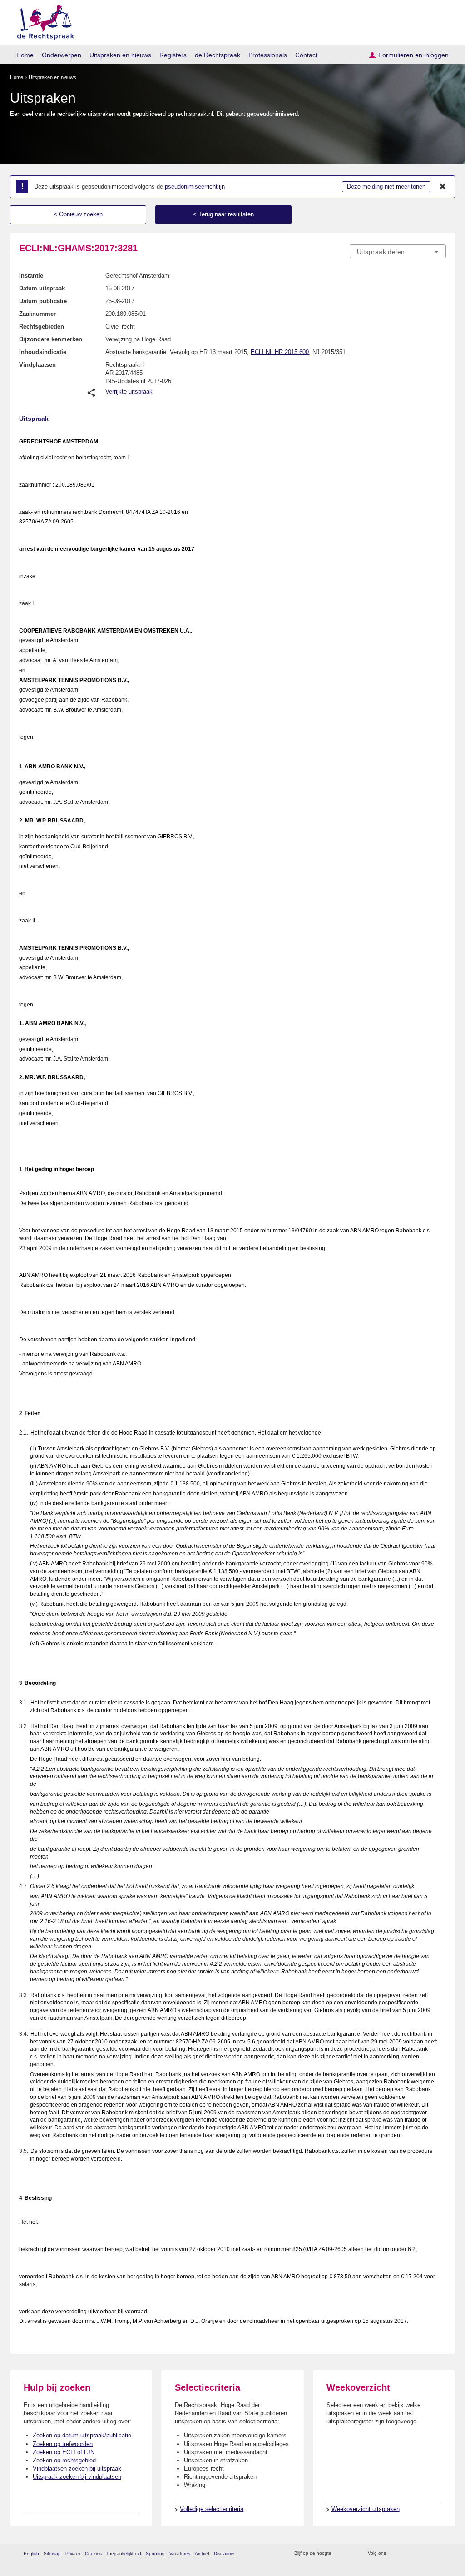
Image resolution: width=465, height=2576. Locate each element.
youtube (441, 2554)
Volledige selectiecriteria (212, 2509)
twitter (394, 2554)
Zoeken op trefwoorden (63, 2444)
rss (340, 2554)
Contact (306, 55)
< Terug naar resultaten (223, 214)
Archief (202, 2554)
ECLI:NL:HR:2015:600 (280, 352)
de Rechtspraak (218, 55)
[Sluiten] (443, 187)
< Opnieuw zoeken (78, 214)
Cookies (93, 2554)
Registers (173, 55)
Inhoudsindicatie (43, 352)
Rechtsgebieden (42, 326)
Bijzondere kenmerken (51, 339)
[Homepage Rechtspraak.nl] (42, 21)
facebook (406, 2554)
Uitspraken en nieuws (120, 55)
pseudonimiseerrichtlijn (195, 187)
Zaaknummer (37, 314)
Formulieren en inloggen (413, 55)
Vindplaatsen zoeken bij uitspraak (77, 2469)
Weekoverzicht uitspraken (366, 2509)
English (31, 2554)
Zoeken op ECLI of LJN (64, 2452)
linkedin (429, 2554)
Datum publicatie (43, 301)
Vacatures (180, 2554)
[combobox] (398, 251)
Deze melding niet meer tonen (386, 187)
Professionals (268, 55)
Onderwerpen (62, 55)
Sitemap (52, 2554)
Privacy (73, 2554)
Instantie (31, 276)
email (352, 2554)
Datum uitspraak (42, 288)
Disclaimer (224, 2554)
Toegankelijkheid (124, 2554)
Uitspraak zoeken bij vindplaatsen (77, 2477)
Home (25, 55)
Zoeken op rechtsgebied (64, 2460)
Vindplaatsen (37, 365)
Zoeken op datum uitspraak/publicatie (82, 2435)
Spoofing (155, 2554)
